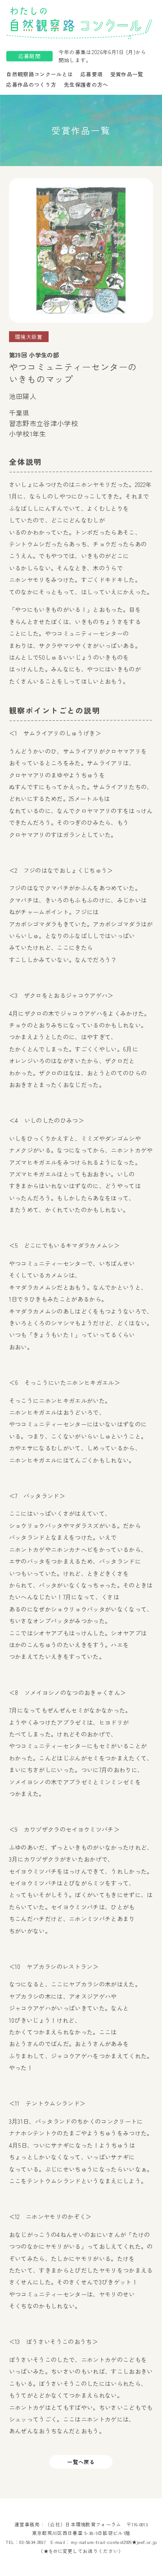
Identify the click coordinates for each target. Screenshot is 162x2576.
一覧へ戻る (81, 2462)
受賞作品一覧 (127, 74)
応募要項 (92, 74)
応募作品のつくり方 (31, 84)
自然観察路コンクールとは (40, 74)
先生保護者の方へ (86, 84)
